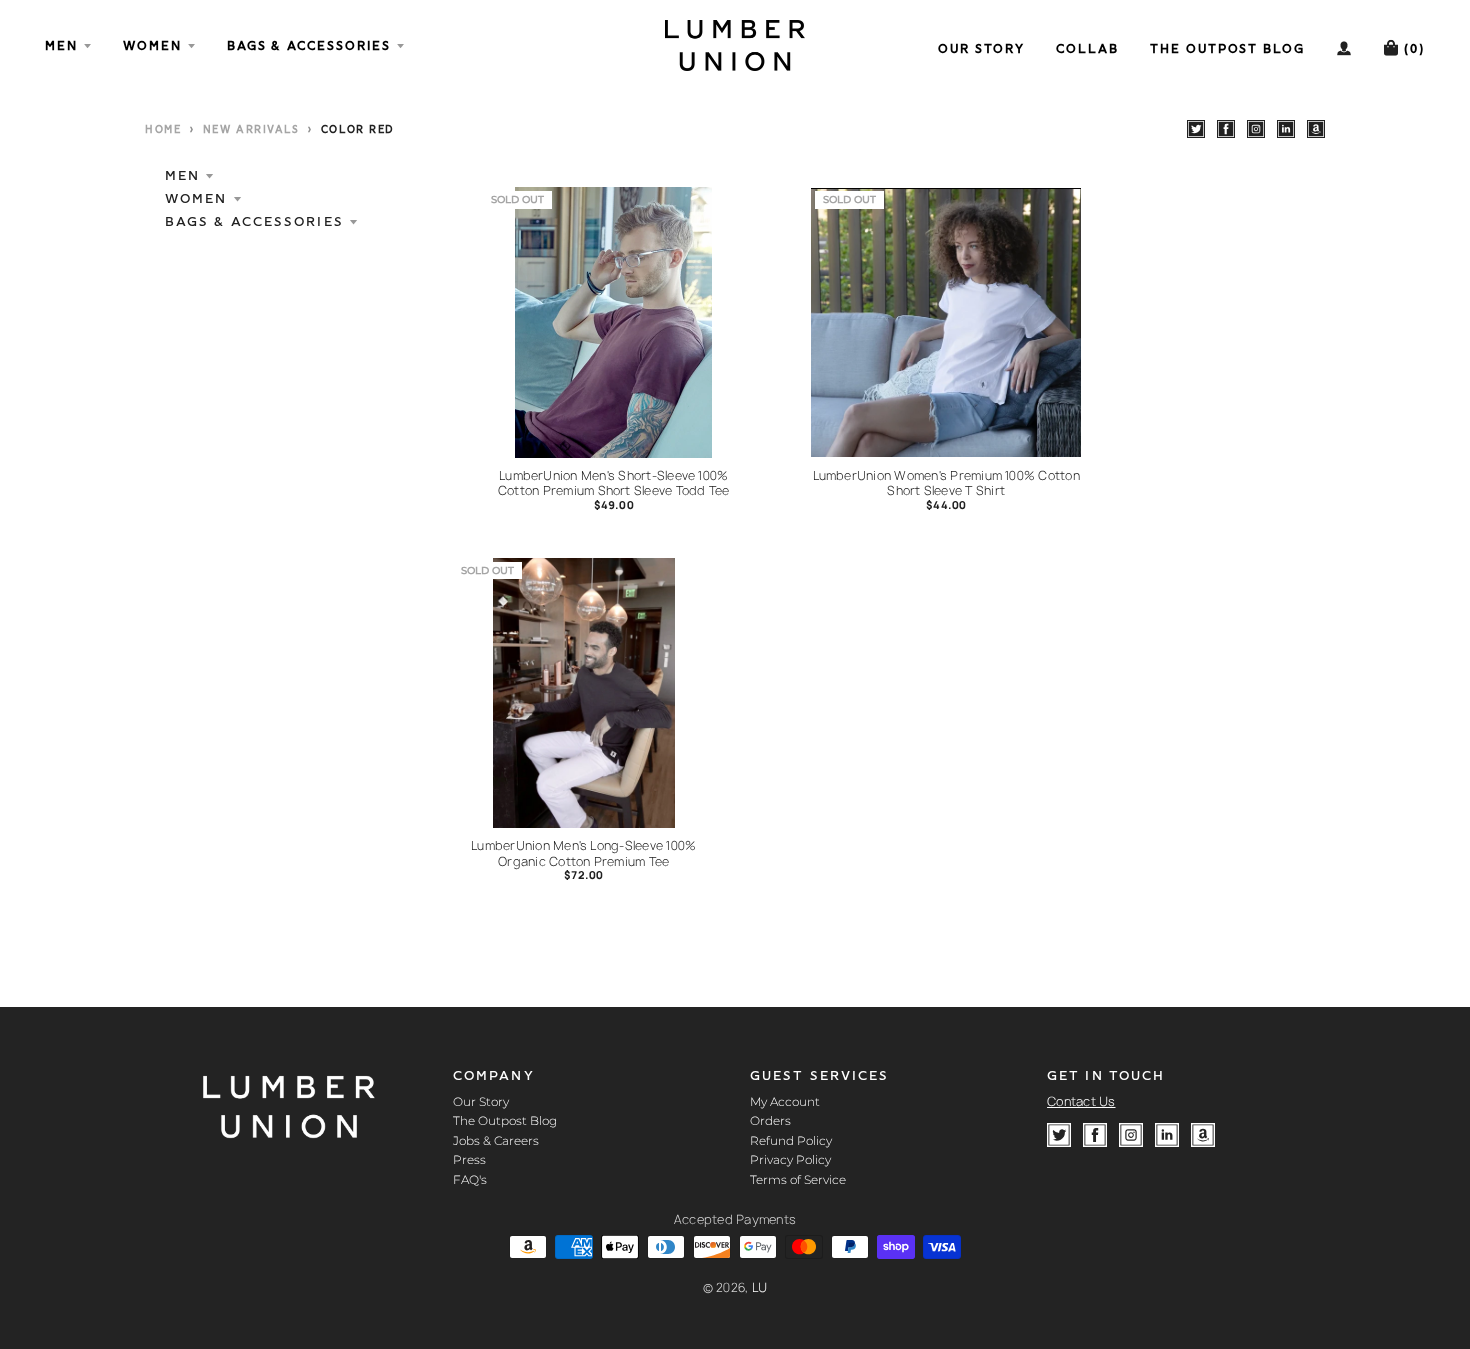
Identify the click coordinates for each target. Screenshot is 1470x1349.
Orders (770, 1120)
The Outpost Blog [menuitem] (1227, 48)
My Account (785, 1101)
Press (469, 1159)
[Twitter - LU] (1196, 129)
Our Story (481, 1101)
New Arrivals (251, 130)
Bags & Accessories (254, 222)
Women (196, 199)
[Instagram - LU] (1256, 129)
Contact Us (1081, 1101)
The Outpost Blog (505, 1120)
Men (182, 176)
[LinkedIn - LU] (1286, 129)
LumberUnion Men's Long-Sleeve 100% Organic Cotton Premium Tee (583, 853)
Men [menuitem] (61, 45)
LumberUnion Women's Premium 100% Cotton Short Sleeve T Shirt (946, 483)
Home (163, 130)
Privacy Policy (790, 1159)
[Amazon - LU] (1316, 129)
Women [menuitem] (152, 45)
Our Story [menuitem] (981, 48)
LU (760, 1287)
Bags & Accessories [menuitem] (309, 45)
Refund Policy (791, 1140)
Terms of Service (798, 1179)
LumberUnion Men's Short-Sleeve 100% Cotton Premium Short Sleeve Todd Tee (614, 483)
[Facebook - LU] (1226, 129)
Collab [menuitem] (1087, 48)
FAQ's (470, 1179)
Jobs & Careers (496, 1140)
